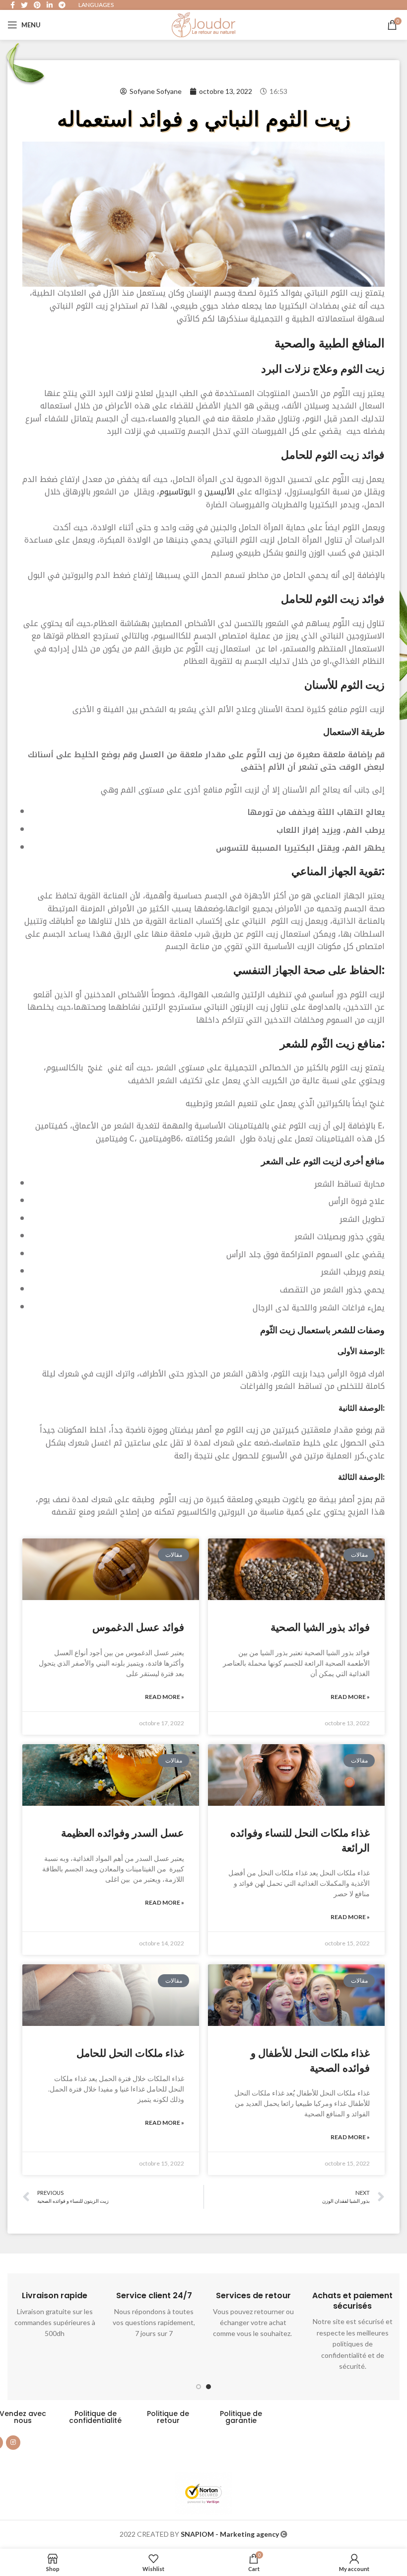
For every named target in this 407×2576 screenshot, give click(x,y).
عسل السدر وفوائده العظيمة (123, 1833)
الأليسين (218, 492)
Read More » (165, 1697)
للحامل (297, 455)
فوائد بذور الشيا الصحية (320, 1627)
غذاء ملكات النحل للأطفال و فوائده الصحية (310, 2060)
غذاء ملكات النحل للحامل (130, 2053)
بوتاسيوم (175, 492)
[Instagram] (13, 2443)
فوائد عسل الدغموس (138, 1627)
